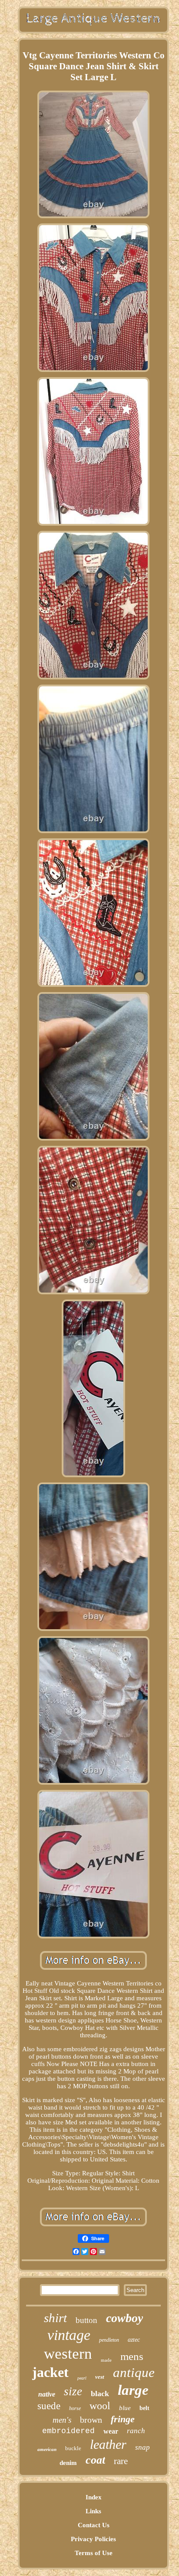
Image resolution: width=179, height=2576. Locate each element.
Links (93, 2511)
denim (68, 2463)
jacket (50, 2372)
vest (100, 2377)
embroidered (68, 2431)
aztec (134, 2340)
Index (94, 2497)
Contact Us (94, 2525)
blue (125, 2408)
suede (49, 2406)
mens (132, 2356)
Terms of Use (94, 2553)
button (86, 2320)
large (133, 2390)
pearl (82, 2378)
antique (134, 2372)
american (47, 2449)
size (73, 2391)
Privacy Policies (93, 2539)
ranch (136, 2431)
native (47, 2394)
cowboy (124, 2318)
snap (143, 2447)
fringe (123, 2419)
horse (75, 2408)
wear (111, 2431)
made (106, 2360)
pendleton (109, 2340)
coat (95, 2460)
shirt (55, 2318)
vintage (69, 2335)
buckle (73, 2448)
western (68, 2354)
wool (100, 2406)
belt (144, 2408)
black (100, 2394)
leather (108, 2444)
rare (121, 2461)
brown (91, 2420)
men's (62, 2420)
